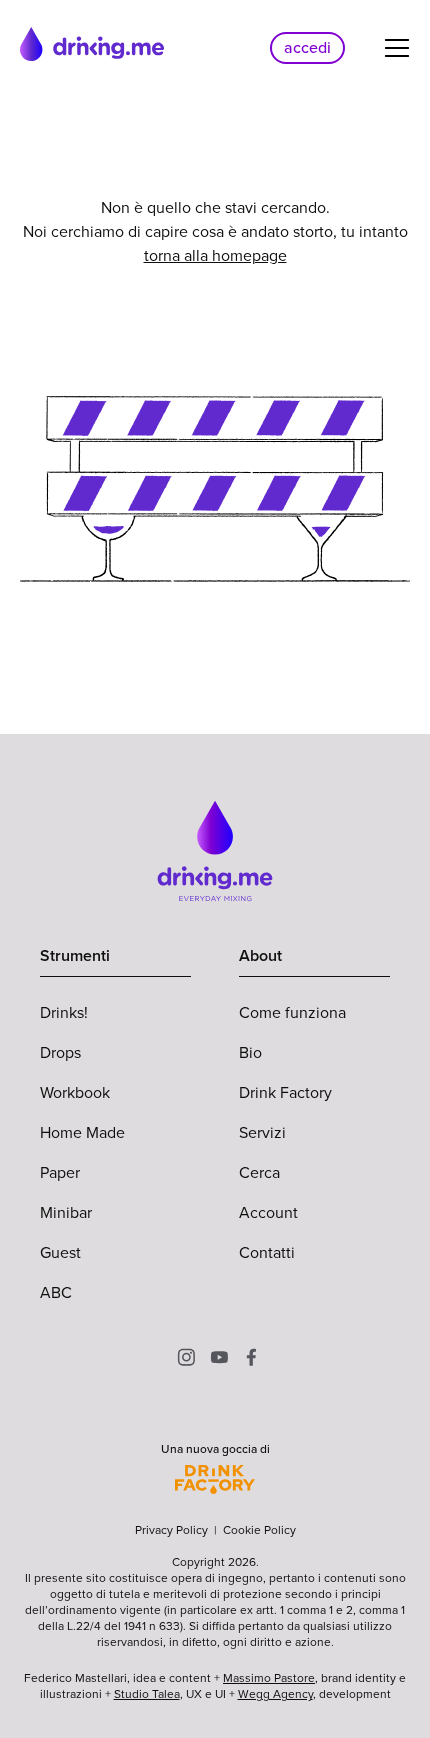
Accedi (307, 47)
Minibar (66, 1212)
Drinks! (64, 1012)
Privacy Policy (171, 1530)
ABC (56, 1292)
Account (268, 1212)
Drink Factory (285, 1092)
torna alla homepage (215, 255)
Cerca (259, 1172)
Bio (250, 1052)
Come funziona (292, 1012)
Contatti (267, 1252)
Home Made (82, 1132)
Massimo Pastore (269, 1678)
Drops (60, 1052)
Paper (60, 1172)
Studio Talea (147, 1694)
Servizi (262, 1132)
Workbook (75, 1092)
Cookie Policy (259, 1530)
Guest (60, 1252)
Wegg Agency (275, 1694)
